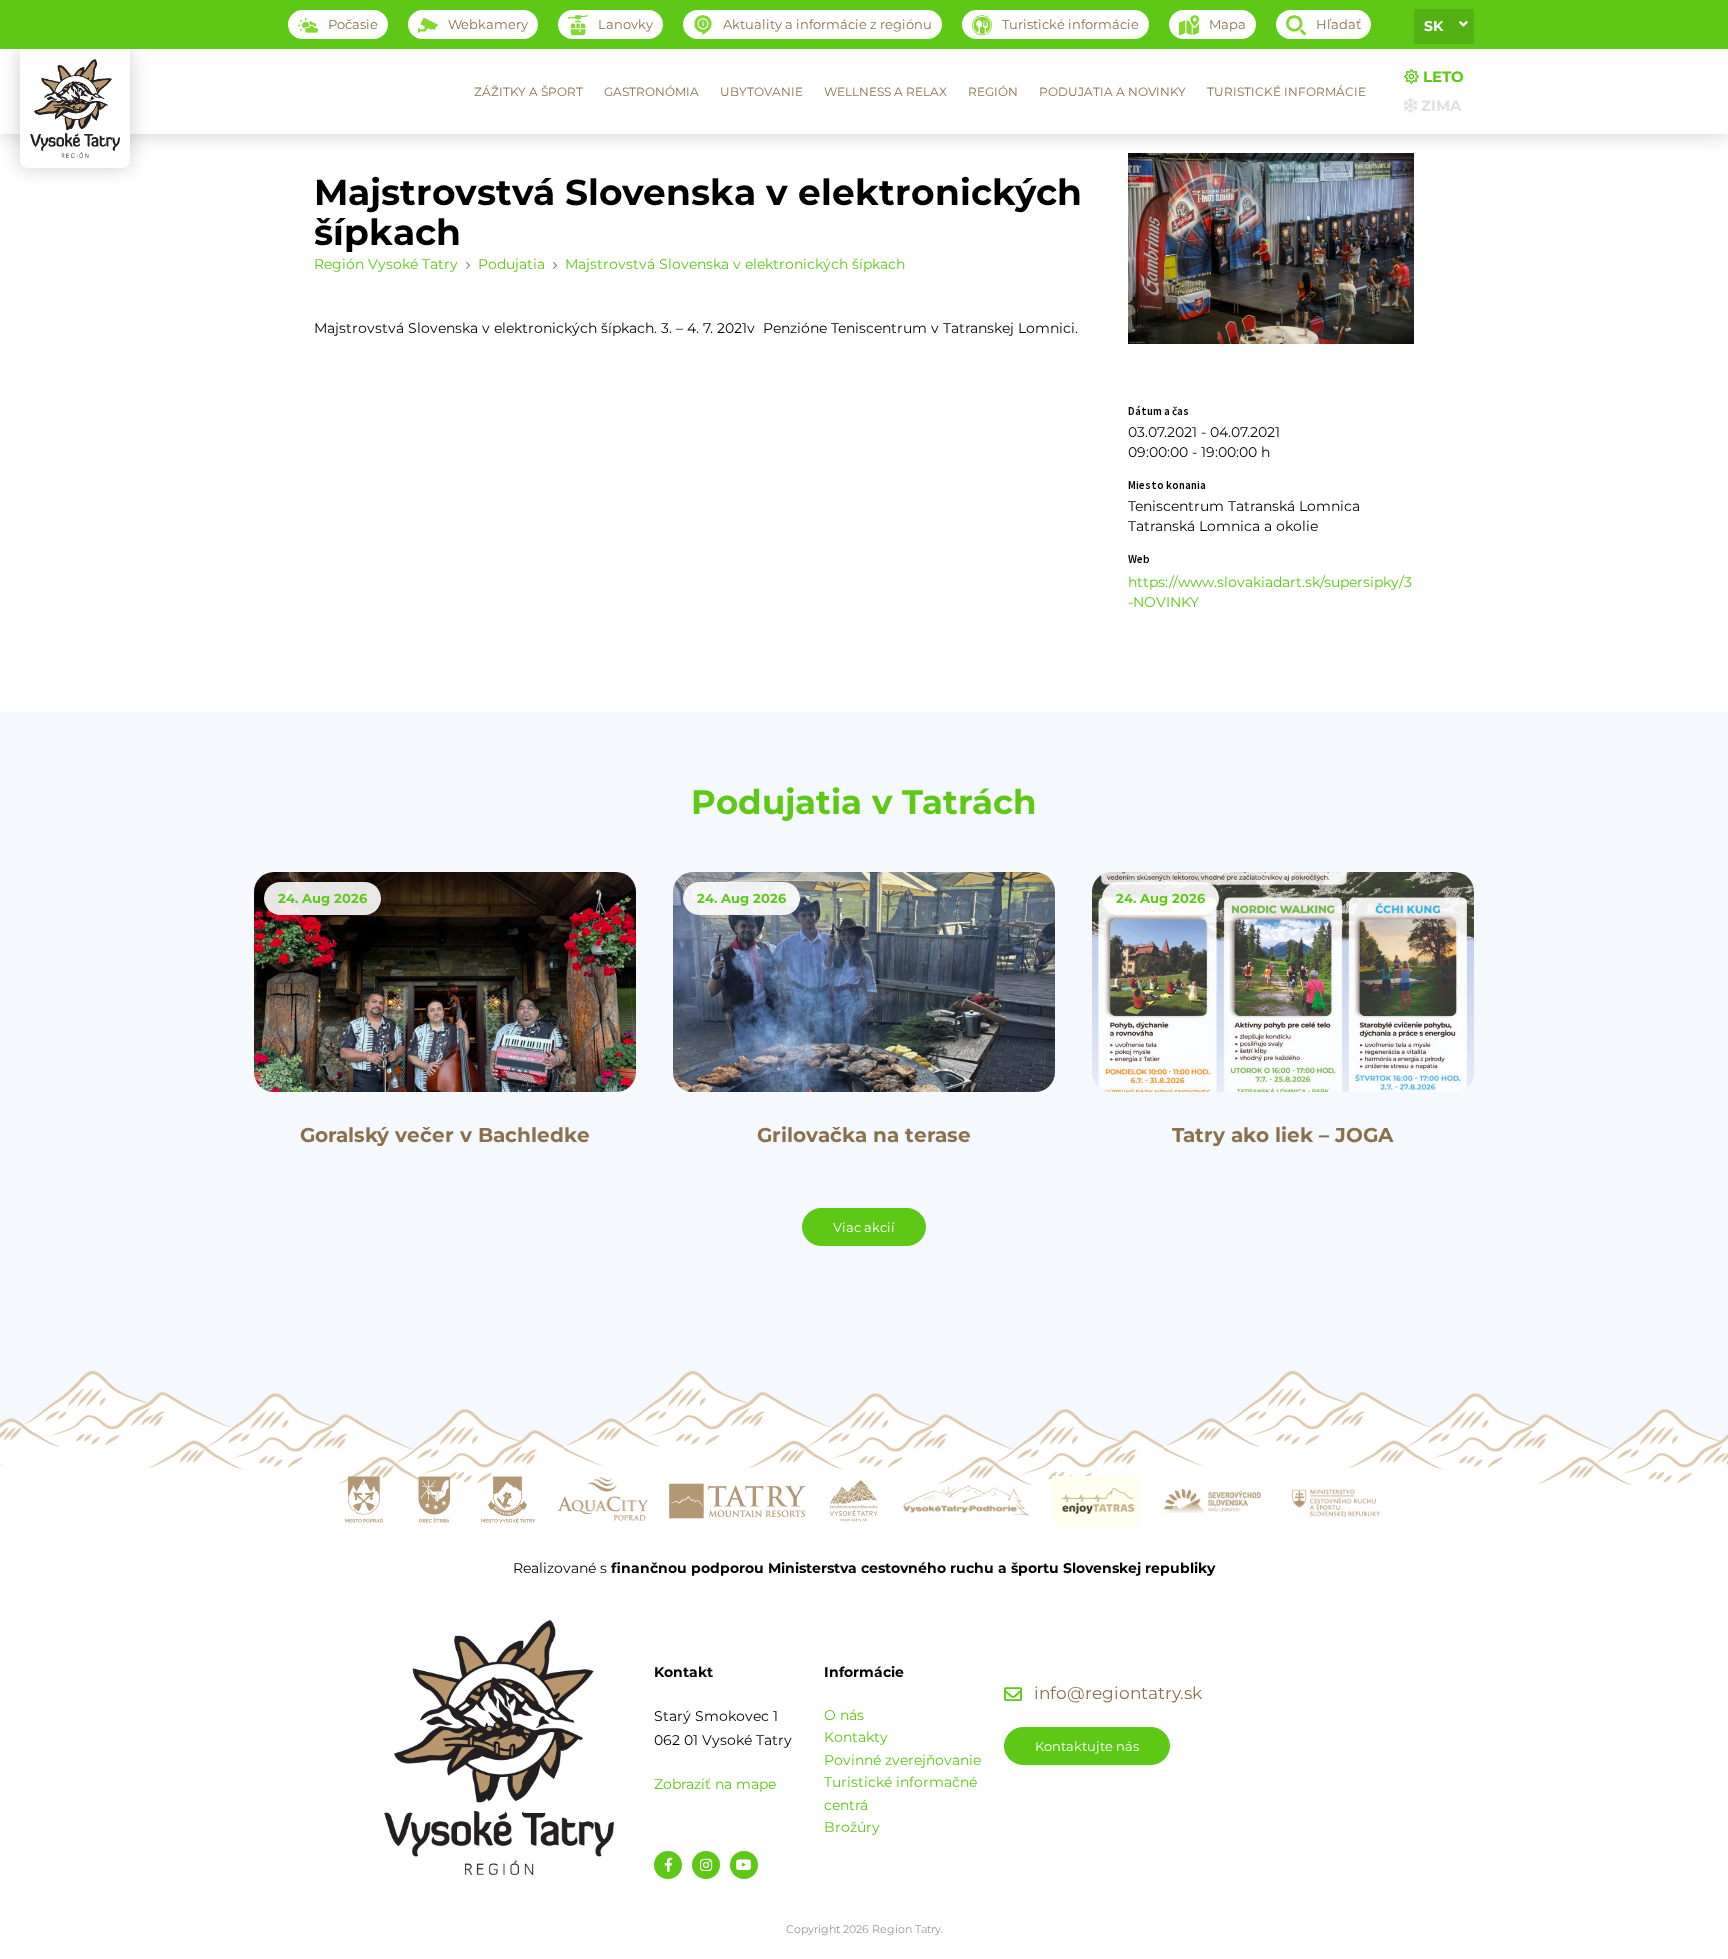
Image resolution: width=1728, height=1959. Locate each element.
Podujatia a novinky (1112, 91)
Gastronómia (651, 91)
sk (1433, 26)
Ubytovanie (761, 91)
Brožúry (852, 1827)
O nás (844, 1715)
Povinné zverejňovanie (902, 1760)
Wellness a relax (885, 91)
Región (993, 91)
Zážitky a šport (528, 91)
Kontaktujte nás (1087, 1746)
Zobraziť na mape (715, 1784)
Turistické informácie (1286, 91)
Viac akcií (864, 1227)
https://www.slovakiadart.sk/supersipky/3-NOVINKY (1270, 592)
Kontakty (856, 1737)
